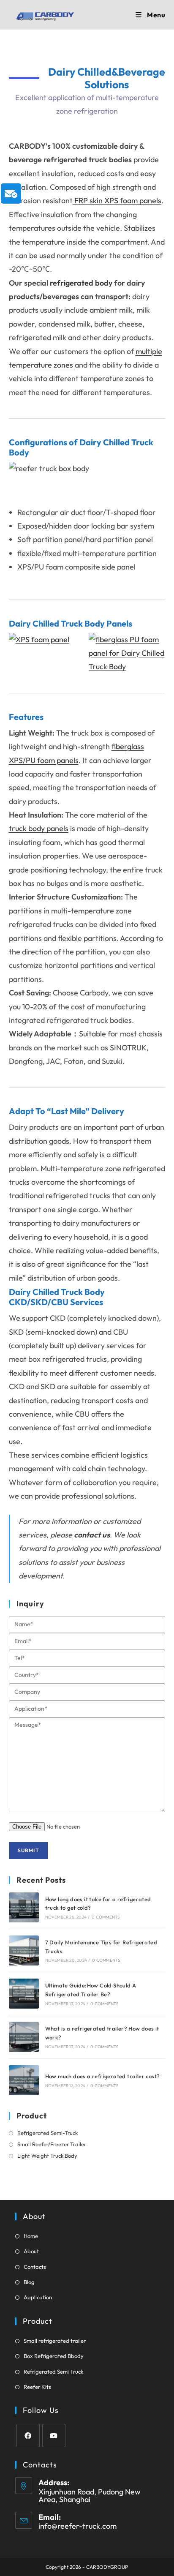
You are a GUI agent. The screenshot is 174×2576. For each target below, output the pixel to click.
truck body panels (39, 828)
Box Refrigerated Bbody (54, 2356)
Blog (29, 2282)
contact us (92, 1535)
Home (31, 2236)
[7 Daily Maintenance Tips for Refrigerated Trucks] (24, 1950)
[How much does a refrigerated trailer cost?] (24, 2080)
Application (38, 2297)
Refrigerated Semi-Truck (48, 2133)
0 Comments (106, 1917)
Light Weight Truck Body (47, 2156)
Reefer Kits (37, 2387)
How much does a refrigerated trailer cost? (103, 2076)
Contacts (35, 2267)
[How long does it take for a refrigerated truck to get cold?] (24, 1907)
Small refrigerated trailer (55, 2341)
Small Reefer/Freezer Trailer (52, 2144)
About (31, 2251)
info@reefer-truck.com (77, 2526)
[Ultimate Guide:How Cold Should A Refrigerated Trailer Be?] (24, 1994)
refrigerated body (81, 283)
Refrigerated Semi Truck (53, 2372)
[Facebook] (28, 2436)
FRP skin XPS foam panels (117, 200)
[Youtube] (54, 2436)
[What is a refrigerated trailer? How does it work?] (24, 2037)
